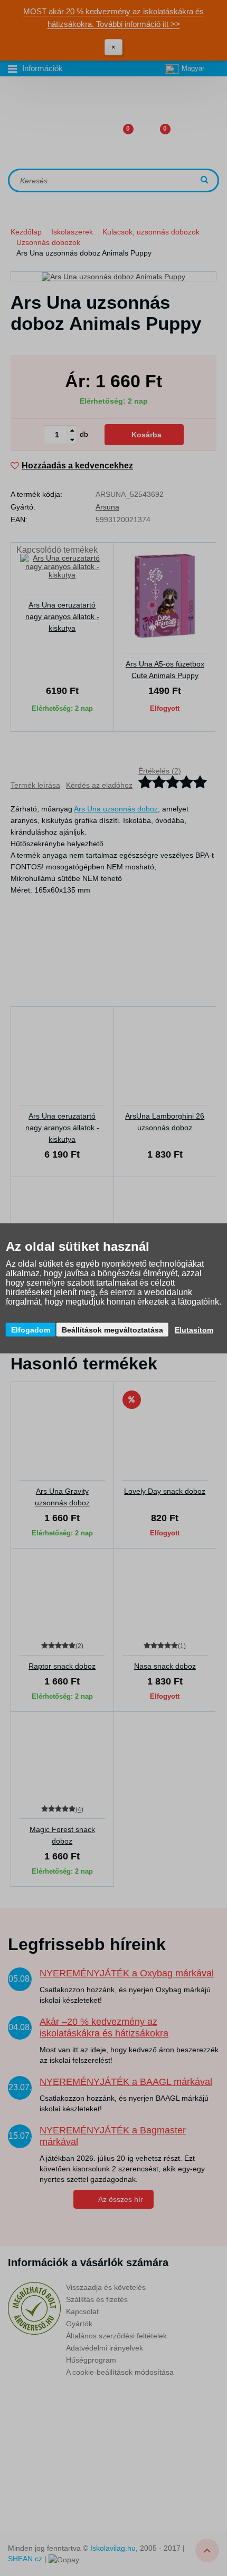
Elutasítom (194, 1329)
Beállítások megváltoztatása (112, 1329)
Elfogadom (31, 1329)
